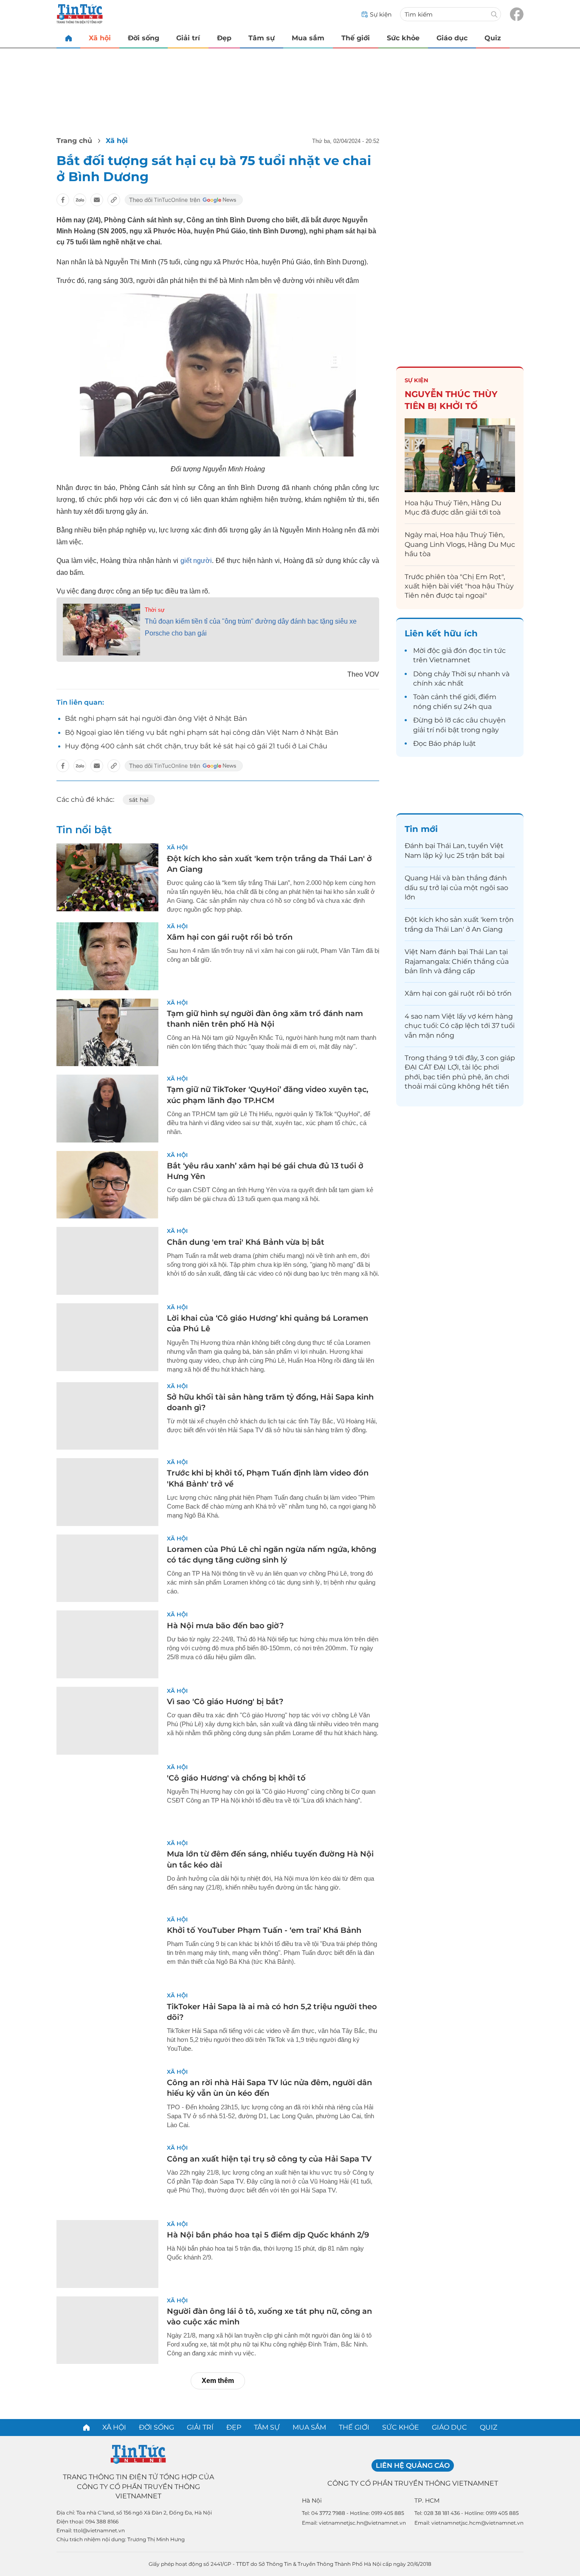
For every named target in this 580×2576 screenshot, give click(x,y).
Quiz (493, 38)
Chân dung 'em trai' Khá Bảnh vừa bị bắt (246, 1242)
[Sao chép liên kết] (114, 200)
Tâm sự (262, 38)
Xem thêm (218, 2381)
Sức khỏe (403, 38)
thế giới (463, 697)
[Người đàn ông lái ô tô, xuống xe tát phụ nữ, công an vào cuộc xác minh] (107, 2330)
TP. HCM (427, 2500)
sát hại (139, 800)
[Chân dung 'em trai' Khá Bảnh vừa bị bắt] (107, 1261)
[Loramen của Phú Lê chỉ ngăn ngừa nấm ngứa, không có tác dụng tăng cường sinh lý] (107, 1568)
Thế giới (356, 38)
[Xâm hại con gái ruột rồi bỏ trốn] (107, 956)
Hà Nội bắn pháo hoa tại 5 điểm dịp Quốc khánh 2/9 (268, 2235)
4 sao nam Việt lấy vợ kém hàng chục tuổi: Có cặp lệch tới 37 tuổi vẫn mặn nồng (460, 1026)
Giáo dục (452, 38)
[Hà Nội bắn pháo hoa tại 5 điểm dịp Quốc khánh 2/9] (107, 2254)
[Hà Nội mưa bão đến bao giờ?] (107, 1644)
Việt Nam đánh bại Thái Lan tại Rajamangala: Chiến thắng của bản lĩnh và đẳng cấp (457, 961)
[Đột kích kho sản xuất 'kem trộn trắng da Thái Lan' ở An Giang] (107, 877)
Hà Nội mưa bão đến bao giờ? (225, 1626)
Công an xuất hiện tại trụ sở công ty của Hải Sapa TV (269, 2159)
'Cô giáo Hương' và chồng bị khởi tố (236, 1778)
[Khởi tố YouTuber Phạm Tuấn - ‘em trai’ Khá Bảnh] (107, 1949)
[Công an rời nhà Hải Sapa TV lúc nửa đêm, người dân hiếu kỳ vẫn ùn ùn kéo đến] (107, 2102)
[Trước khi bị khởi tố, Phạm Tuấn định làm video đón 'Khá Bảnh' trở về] (107, 1492)
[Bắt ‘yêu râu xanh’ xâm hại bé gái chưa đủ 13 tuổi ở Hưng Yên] (107, 1185)
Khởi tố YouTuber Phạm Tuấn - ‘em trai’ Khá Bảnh (264, 1930)
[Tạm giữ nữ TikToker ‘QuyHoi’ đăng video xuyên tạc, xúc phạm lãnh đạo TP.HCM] (107, 1109)
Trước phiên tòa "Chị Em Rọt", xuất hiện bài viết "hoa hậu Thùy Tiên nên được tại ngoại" (459, 586)
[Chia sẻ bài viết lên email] (97, 200)
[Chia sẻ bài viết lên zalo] (80, 200)
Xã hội (100, 38)
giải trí (424, 730)
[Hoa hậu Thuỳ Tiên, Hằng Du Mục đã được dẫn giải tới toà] (460, 455)
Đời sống (144, 38)
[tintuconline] (68, 38)
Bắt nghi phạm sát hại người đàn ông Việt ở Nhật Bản (156, 718)
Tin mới (421, 829)
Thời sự (155, 610)
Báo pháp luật (452, 743)
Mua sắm (308, 38)
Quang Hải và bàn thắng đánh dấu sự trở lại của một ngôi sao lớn (456, 888)
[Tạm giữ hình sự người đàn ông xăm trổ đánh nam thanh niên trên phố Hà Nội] (107, 1033)
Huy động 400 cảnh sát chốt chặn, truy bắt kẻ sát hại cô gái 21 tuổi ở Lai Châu (196, 746)
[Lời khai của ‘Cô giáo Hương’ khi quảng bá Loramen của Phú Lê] (107, 1337)
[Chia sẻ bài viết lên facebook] (63, 200)
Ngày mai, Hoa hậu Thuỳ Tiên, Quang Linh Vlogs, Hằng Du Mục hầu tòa (460, 544)
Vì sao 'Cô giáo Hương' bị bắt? (225, 1702)
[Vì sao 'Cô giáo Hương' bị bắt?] (107, 1721)
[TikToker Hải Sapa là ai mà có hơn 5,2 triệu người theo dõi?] (107, 2025)
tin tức (494, 651)
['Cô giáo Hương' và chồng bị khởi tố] (107, 1797)
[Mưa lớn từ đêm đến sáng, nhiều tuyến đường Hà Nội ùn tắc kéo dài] (107, 1873)
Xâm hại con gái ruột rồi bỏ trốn (230, 937)
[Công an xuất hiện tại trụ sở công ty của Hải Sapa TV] (107, 2178)
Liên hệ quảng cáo (413, 2465)
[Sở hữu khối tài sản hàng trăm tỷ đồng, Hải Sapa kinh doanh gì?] (107, 1416)
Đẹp (224, 38)
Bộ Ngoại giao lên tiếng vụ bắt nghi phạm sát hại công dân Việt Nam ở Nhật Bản (202, 732)
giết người (196, 561)
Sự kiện (417, 380)
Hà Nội (312, 2500)
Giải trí (188, 38)
